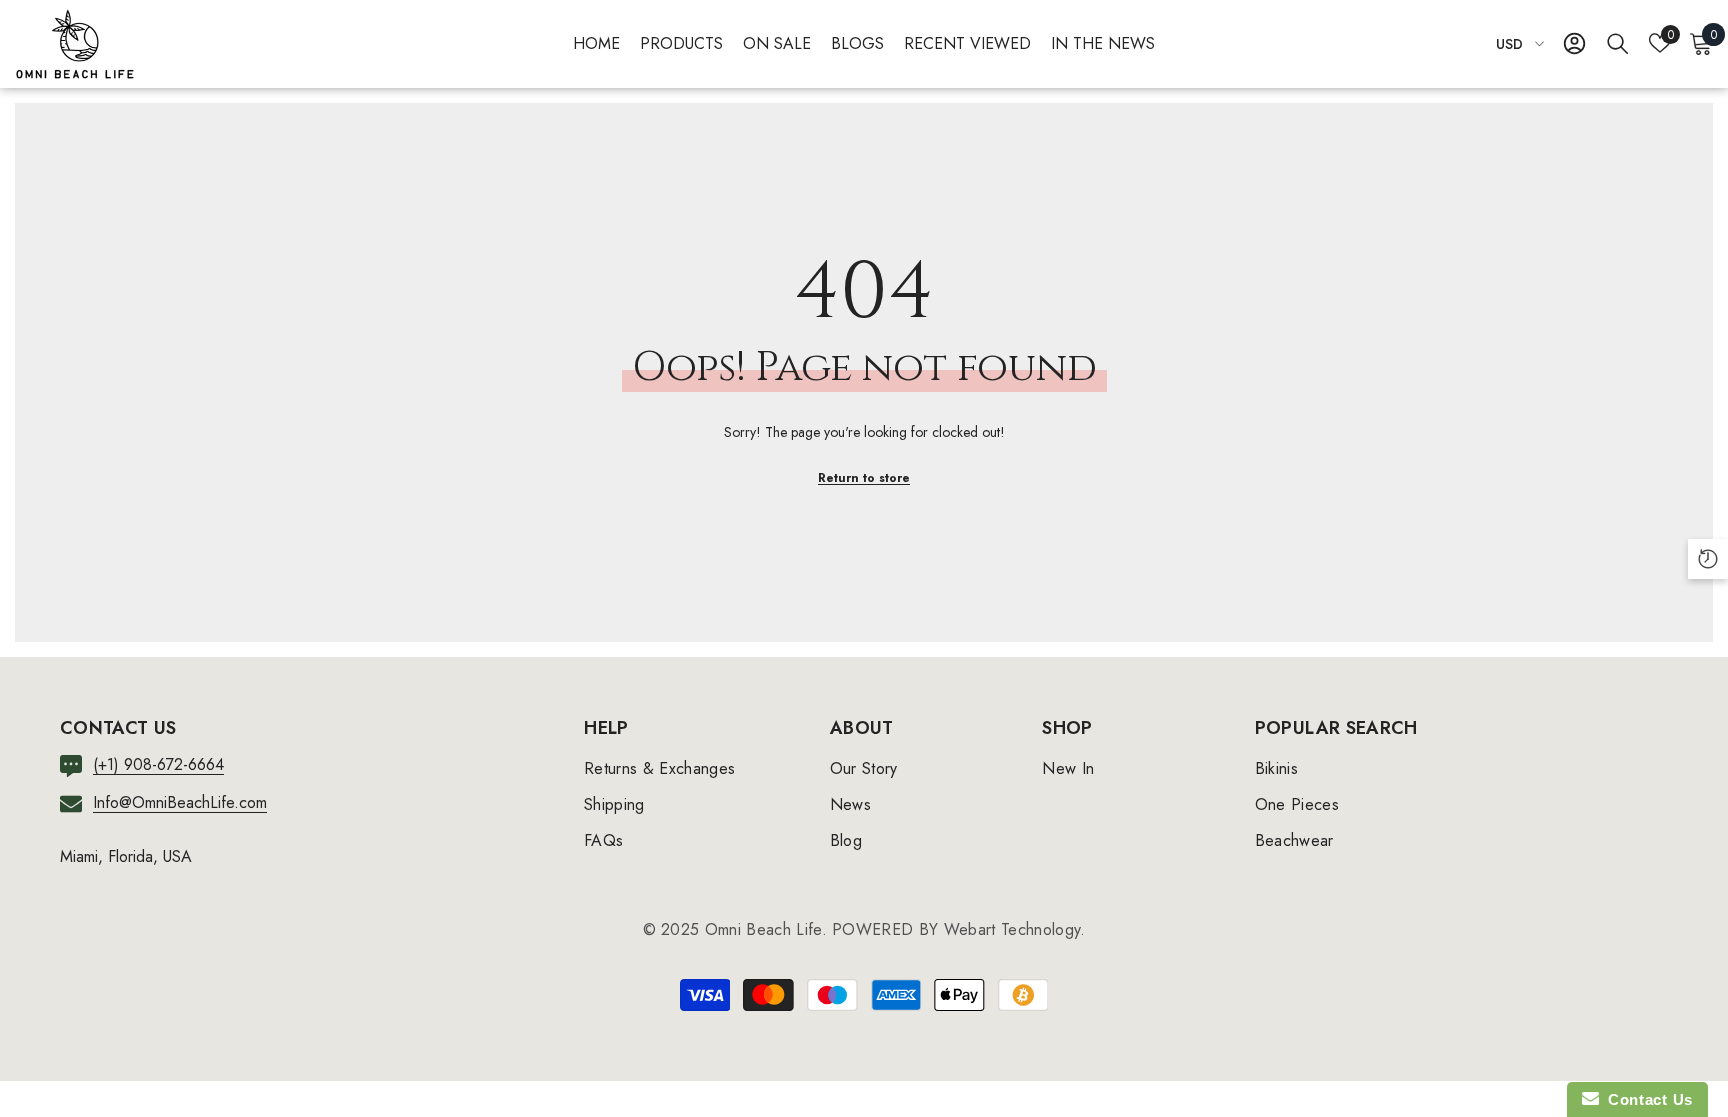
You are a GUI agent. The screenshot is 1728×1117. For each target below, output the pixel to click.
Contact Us (1646, 1099)
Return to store (864, 478)
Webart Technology (1012, 929)
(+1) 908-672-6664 (158, 764)
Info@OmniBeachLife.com (180, 802)
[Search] (1618, 43)
